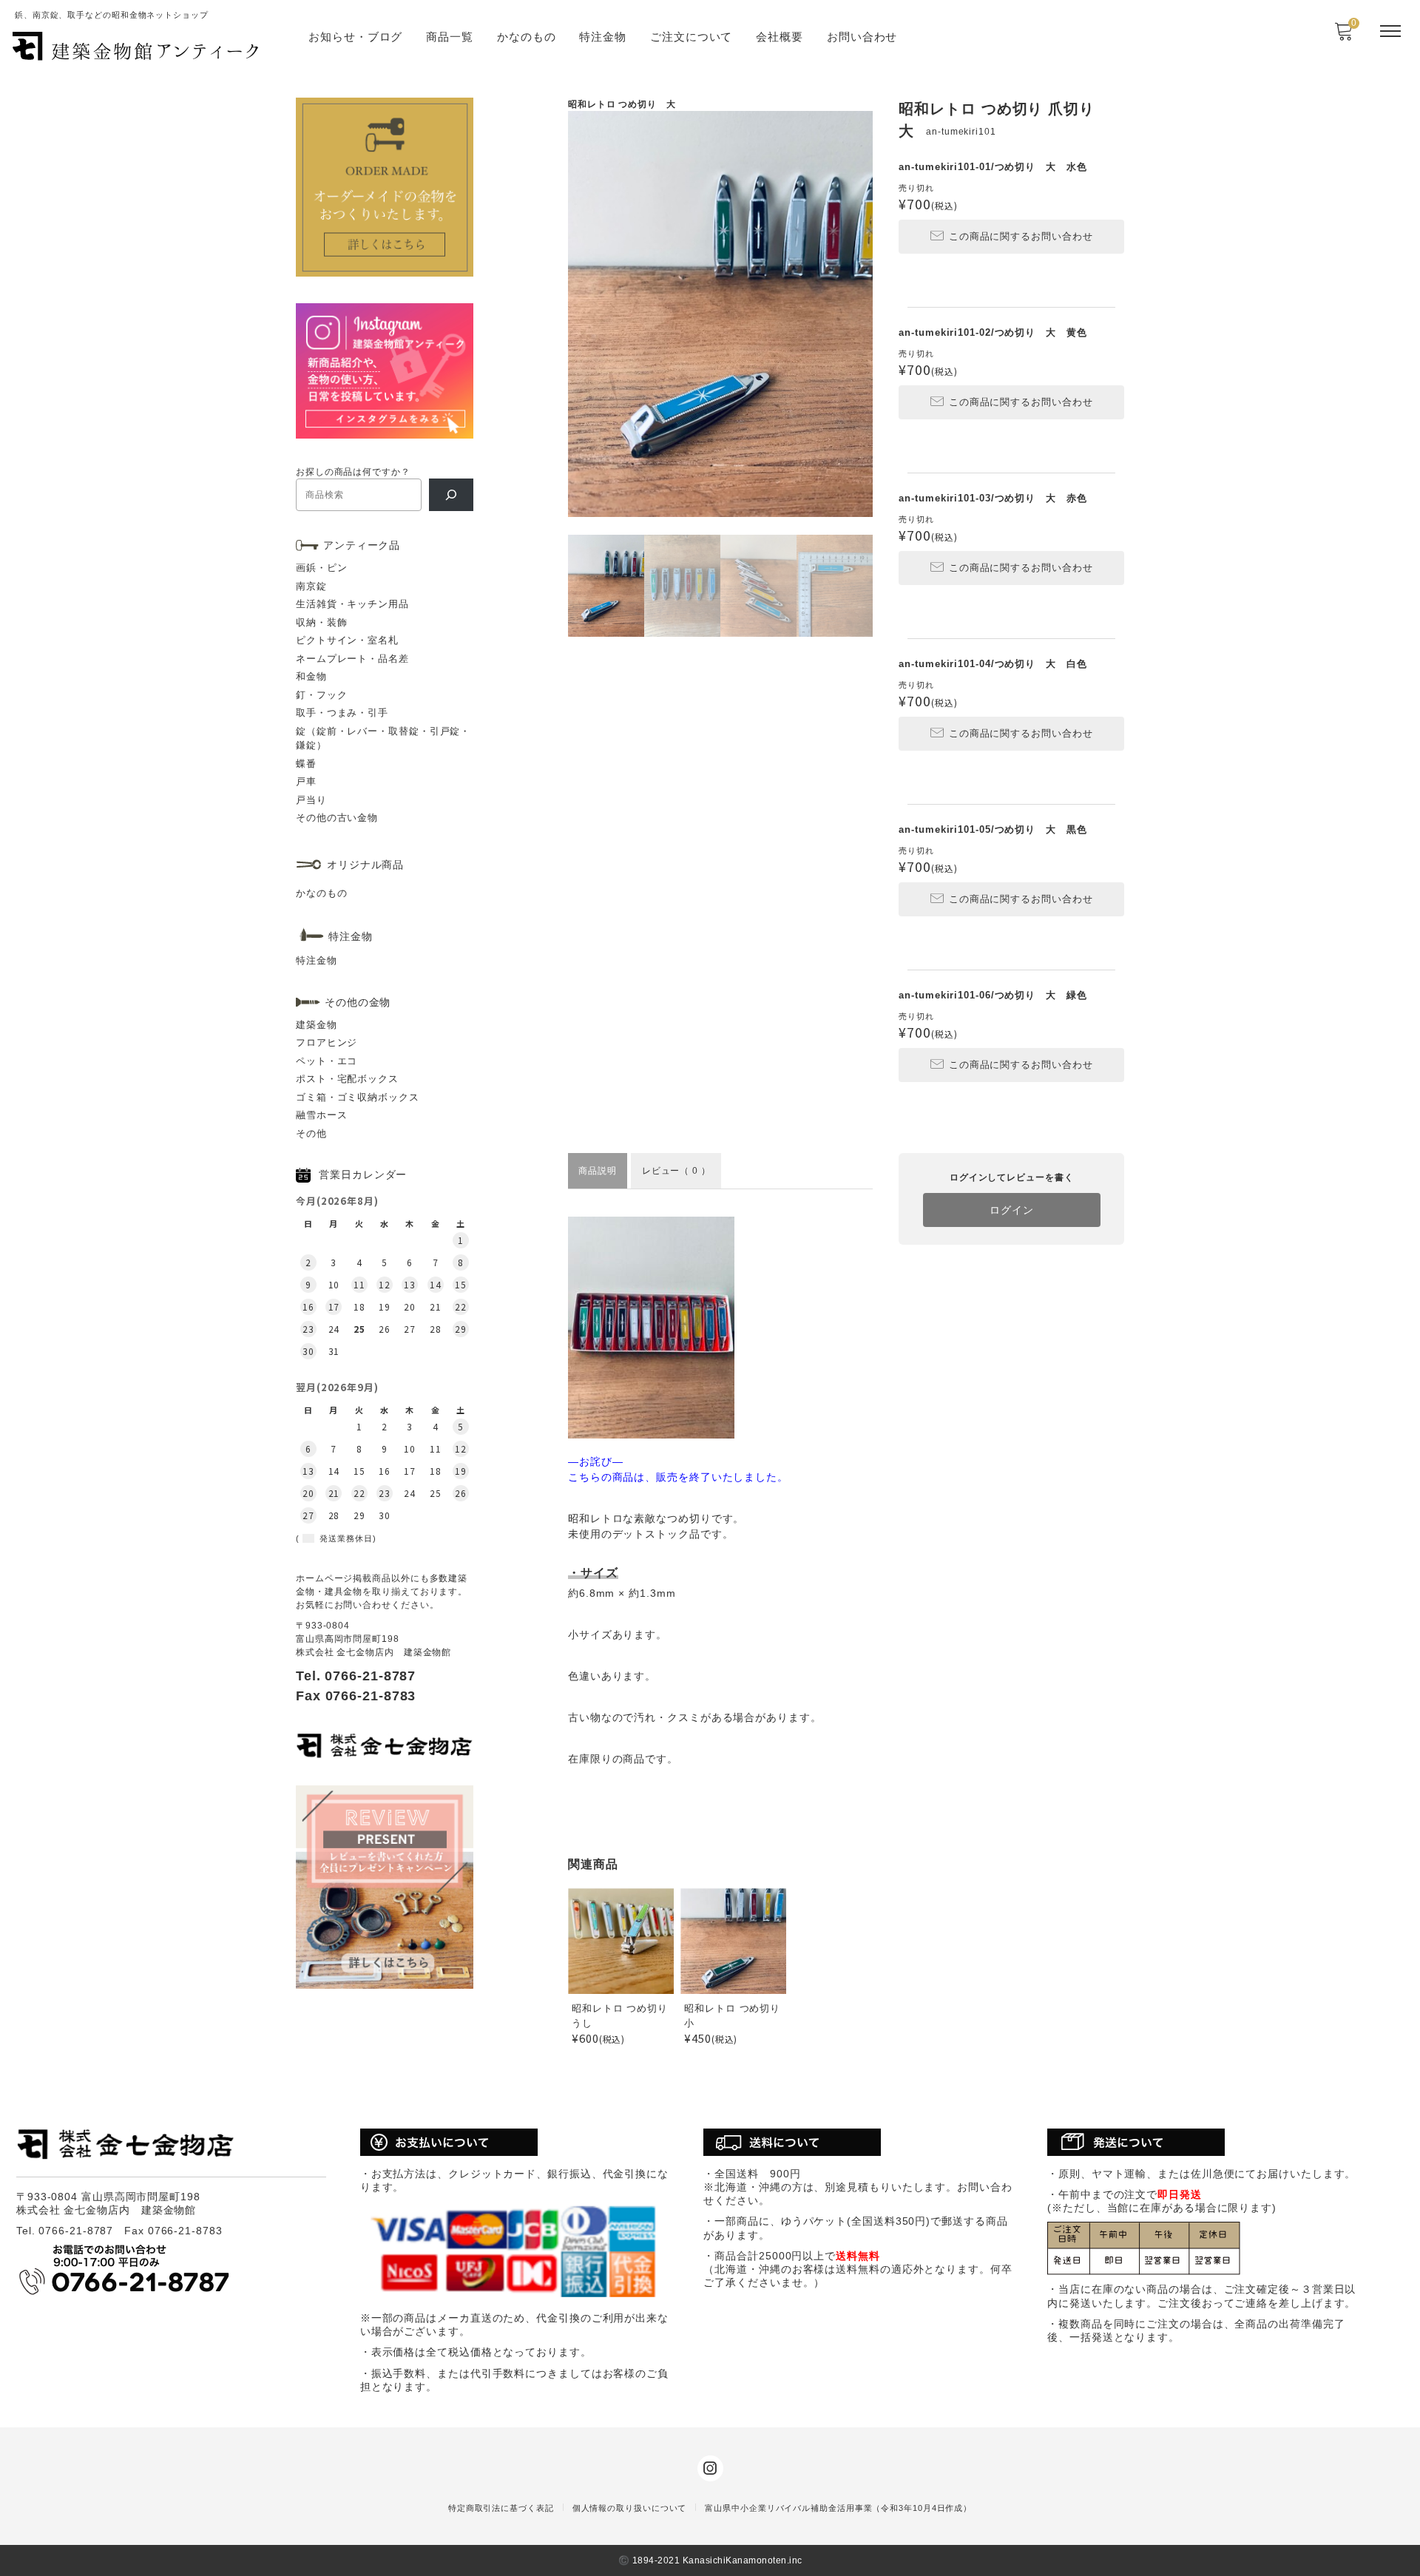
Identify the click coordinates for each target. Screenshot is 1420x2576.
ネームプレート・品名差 (352, 659)
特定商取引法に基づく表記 (501, 2508)
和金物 (311, 676)
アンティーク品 (362, 545)
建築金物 (317, 1025)
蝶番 (306, 764)
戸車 (306, 781)
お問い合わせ (862, 37)
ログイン (1012, 1210)
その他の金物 (358, 1002)
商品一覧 (450, 37)
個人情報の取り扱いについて (630, 2508)
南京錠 (311, 586)
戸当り (311, 800)
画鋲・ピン (322, 568)
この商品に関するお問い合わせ (1021, 236)
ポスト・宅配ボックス (347, 1079)
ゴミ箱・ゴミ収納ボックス (358, 1097)
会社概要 (780, 37)
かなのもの (527, 37)
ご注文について (691, 37)
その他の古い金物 (337, 818)
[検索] (451, 495)
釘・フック (322, 695)
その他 (311, 1133)
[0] (1343, 36)
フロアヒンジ (327, 1042)
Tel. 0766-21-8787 (356, 1676)
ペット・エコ (327, 1061)
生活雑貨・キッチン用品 (352, 604)
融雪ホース (322, 1115)
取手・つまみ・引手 (342, 713)
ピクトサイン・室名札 (347, 640)
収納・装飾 (322, 622)
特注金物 (603, 37)
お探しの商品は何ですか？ (353, 472)
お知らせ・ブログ (355, 37)
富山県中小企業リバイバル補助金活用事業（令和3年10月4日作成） (838, 2508)
